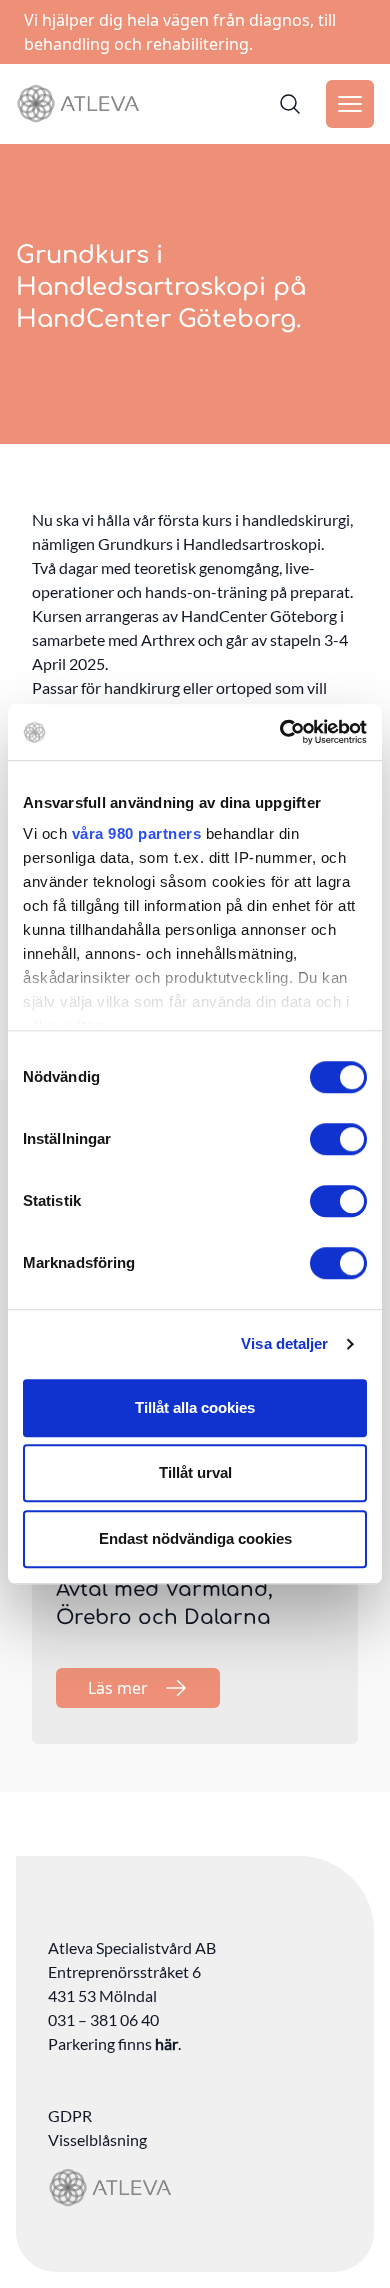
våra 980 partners (137, 833)
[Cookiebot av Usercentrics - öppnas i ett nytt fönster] (280, 732)
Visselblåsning (97, 2139)
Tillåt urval (195, 1472)
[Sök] (290, 104)
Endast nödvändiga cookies (195, 1538)
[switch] (338, 1139)
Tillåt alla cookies (195, 1407)
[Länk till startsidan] (78, 104)
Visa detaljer (284, 1343)
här (166, 2043)
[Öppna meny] (350, 104)
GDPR (70, 2115)
